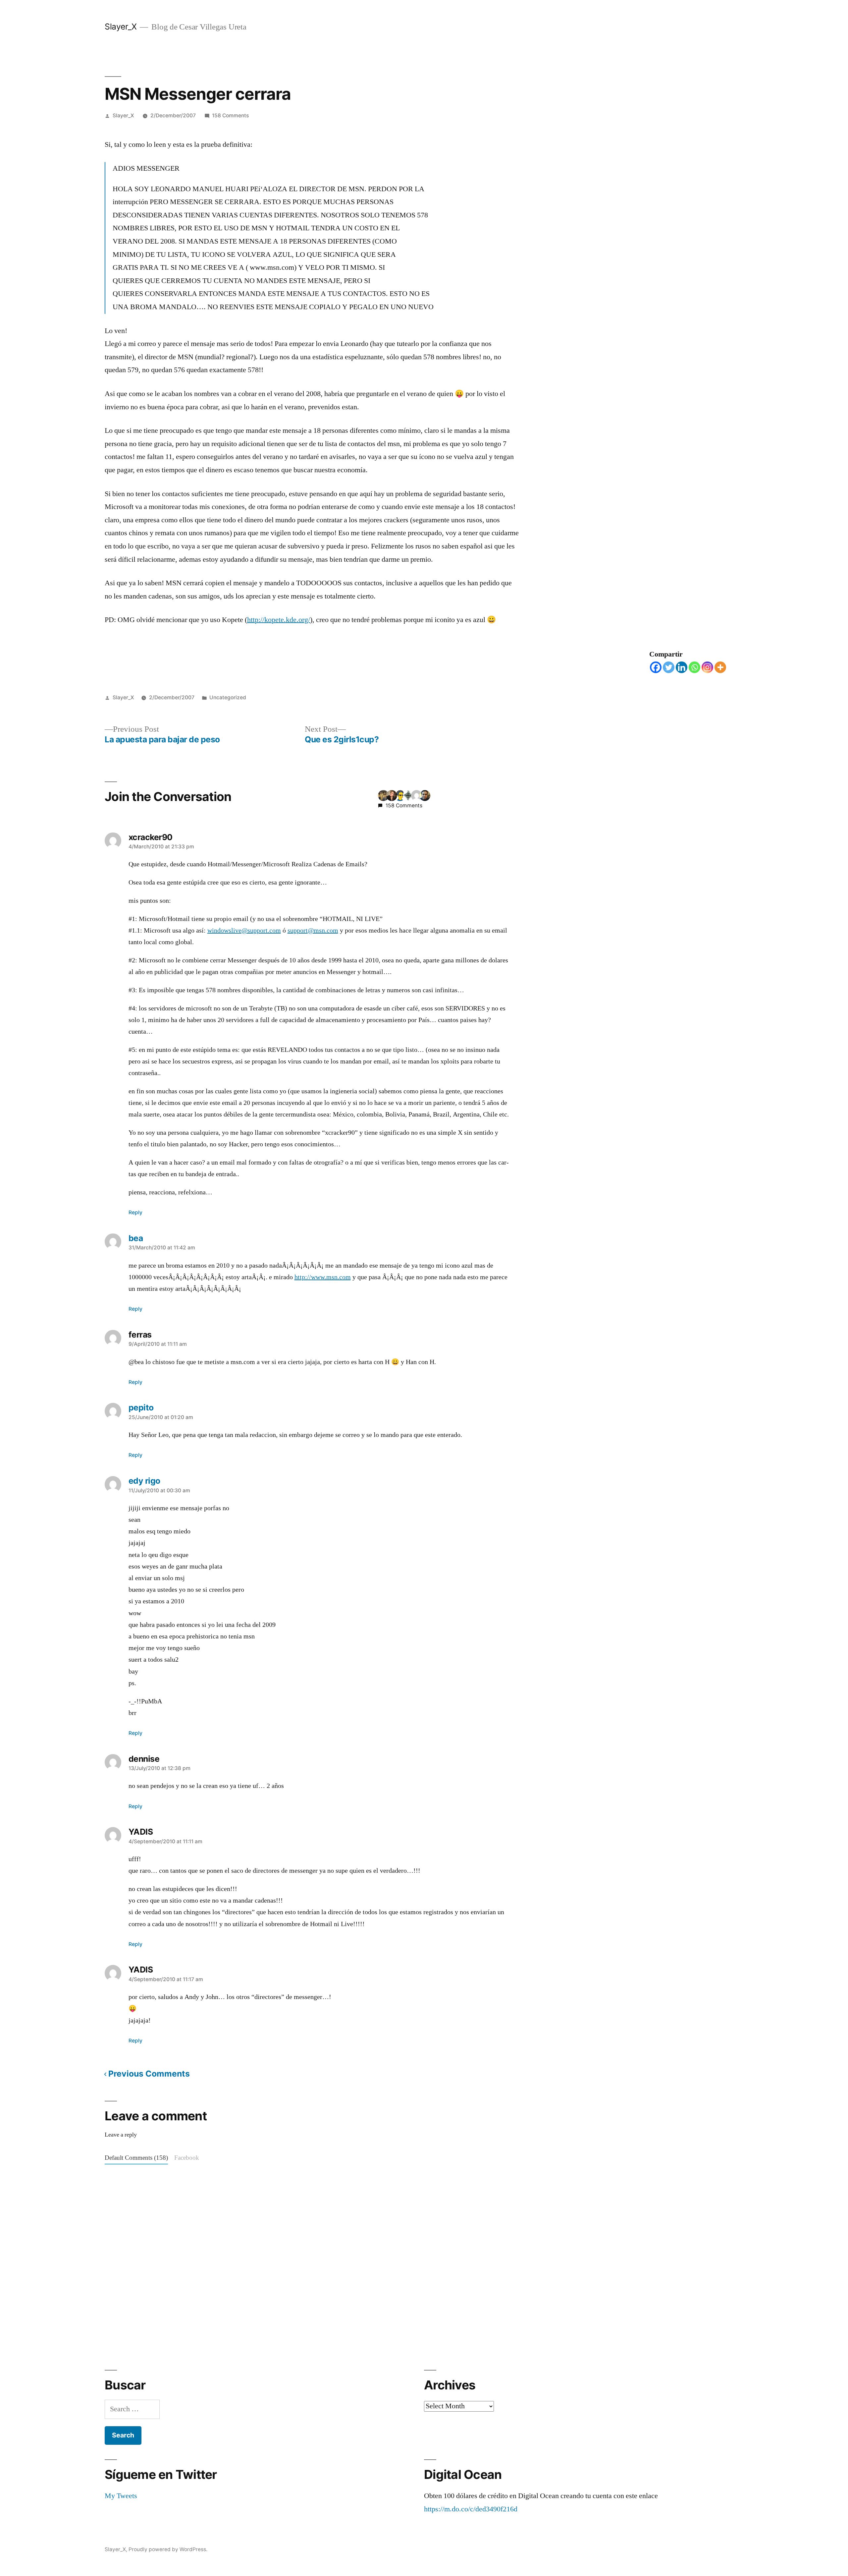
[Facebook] (656, 667)
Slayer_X (121, 27)
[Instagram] (707, 667)
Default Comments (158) (136, 2158)
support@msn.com (313, 931)
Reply (135, 1212)
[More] (720, 667)
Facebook (187, 2158)
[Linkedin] (682, 667)
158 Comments (230, 115)
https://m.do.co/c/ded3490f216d (471, 2509)
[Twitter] (669, 667)
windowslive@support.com (244, 931)
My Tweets (121, 2496)
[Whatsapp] (694, 667)
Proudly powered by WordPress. (168, 2549)
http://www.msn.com (323, 1277)
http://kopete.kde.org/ (279, 620)
